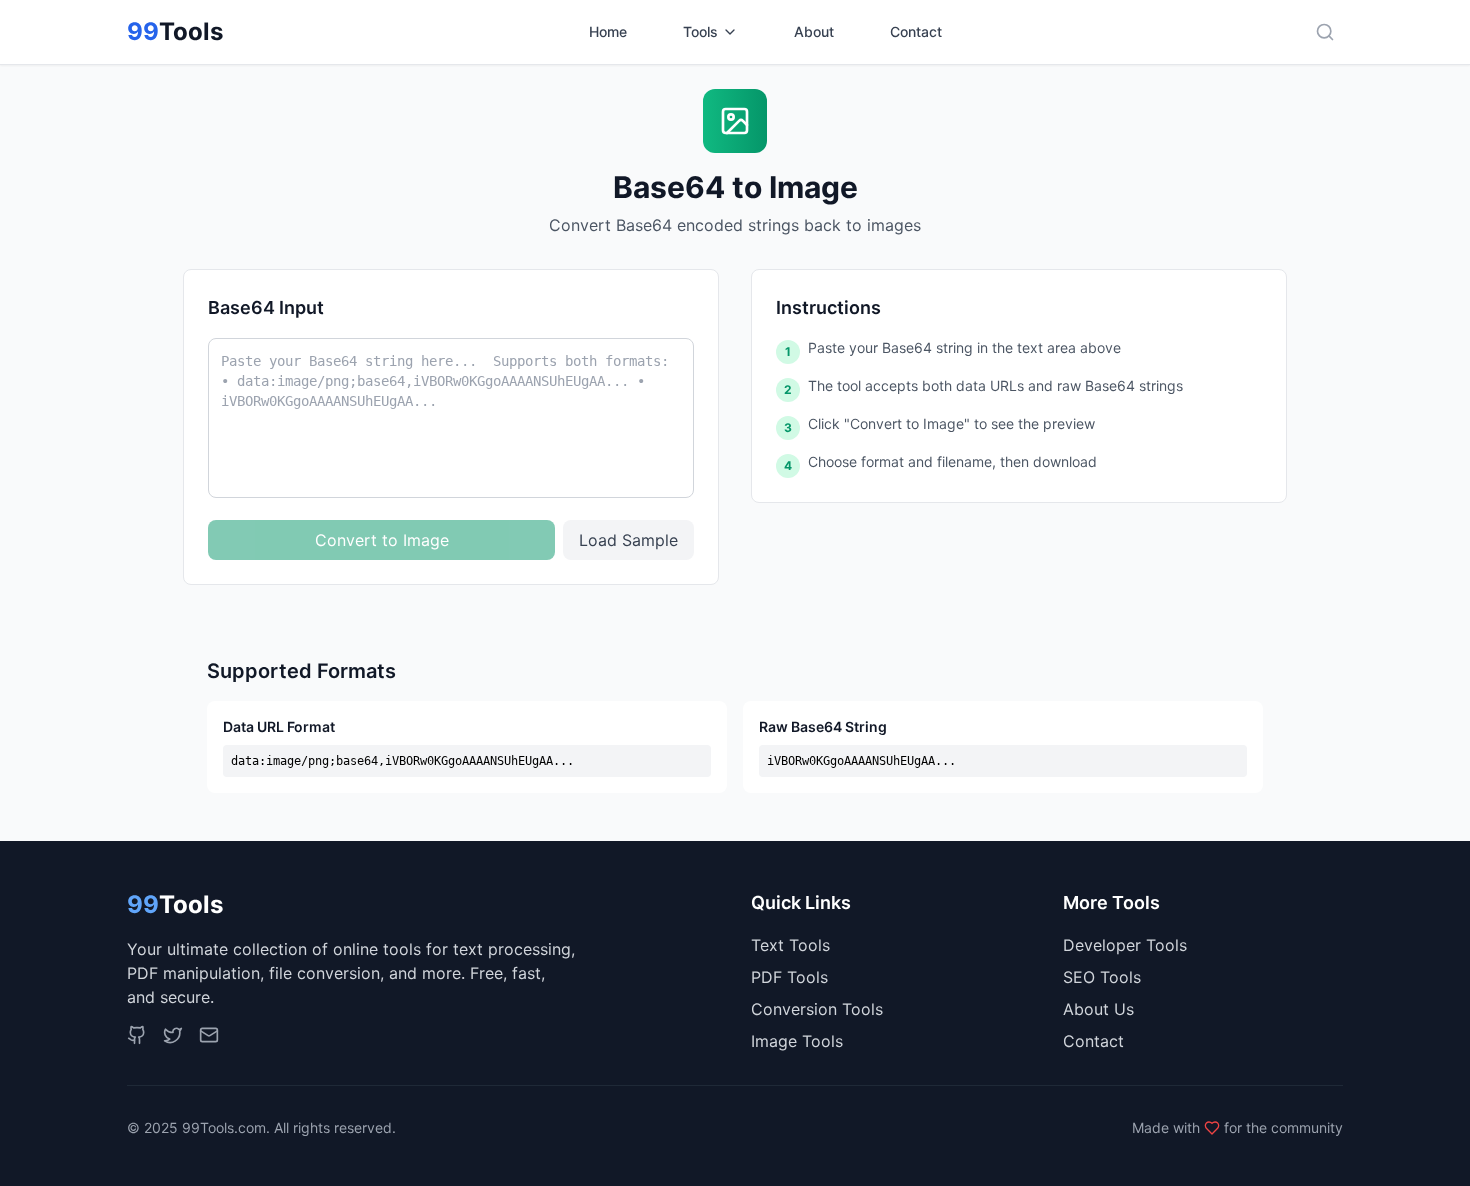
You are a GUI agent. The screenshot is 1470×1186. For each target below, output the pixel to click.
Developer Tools (1125, 945)
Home (608, 31)
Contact (916, 31)
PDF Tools (789, 977)
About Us (1098, 1009)
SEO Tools (1102, 977)
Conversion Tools (817, 1009)
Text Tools (790, 945)
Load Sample (628, 540)
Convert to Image (382, 540)
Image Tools (797, 1041)
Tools (700, 31)
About (814, 31)
